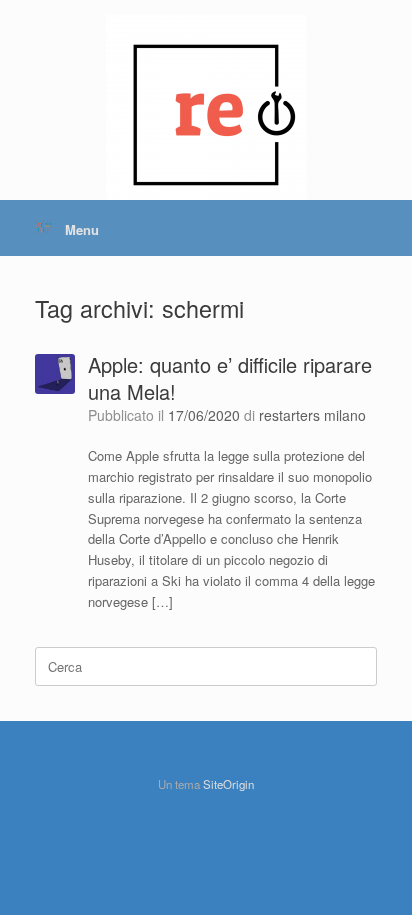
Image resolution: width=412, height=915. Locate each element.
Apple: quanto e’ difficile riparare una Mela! (230, 378)
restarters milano (312, 415)
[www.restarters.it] (206, 65)
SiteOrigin (228, 784)
